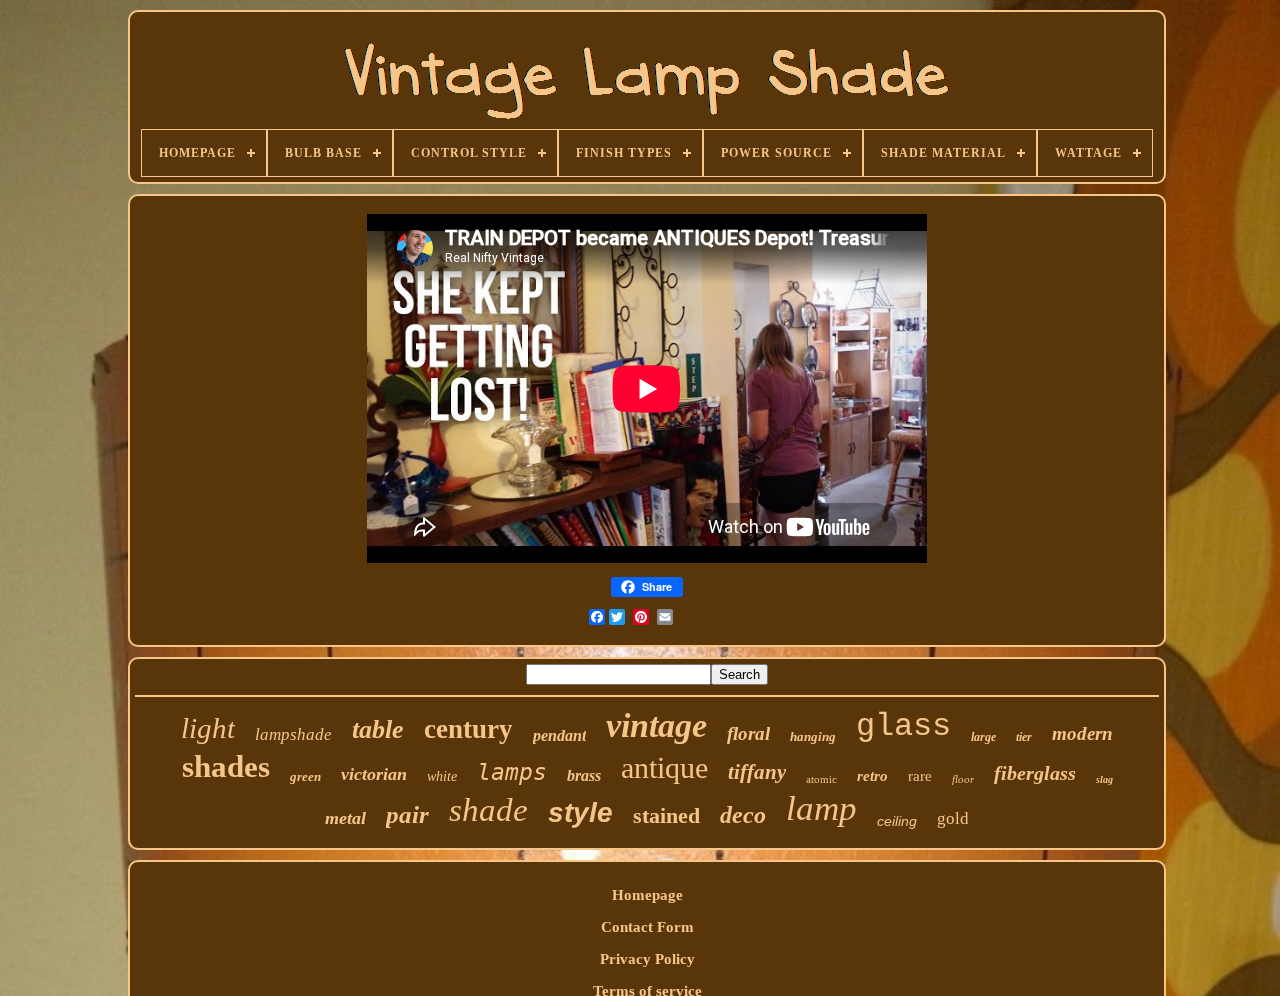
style (580, 812)
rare (920, 776)
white (442, 776)
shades (226, 766)
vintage (656, 725)
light (208, 728)
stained (666, 815)
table (378, 729)
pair (407, 814)
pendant (559, 735)
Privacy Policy (647, 959)
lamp (821, 808)
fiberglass (1035, 773)
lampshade (293, 734)
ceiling (897, 821)
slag (1104, 779)
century (468, 729)
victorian (374, 774)
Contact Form (647, 927)
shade (488, 810)
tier (1024, 737)
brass (584, 775)
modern (1082, 733)
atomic (821, 779)
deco (743, 815)
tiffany (757, 772)
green (305, 776)
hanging (813, 736)
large (983, 737)
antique (664, 767)
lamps (512, 772)
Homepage (647, 895)
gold (953, 818)
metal (345, 818)
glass (903, 726)
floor (963, 779)
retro (872, 776)
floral (748, 733)
